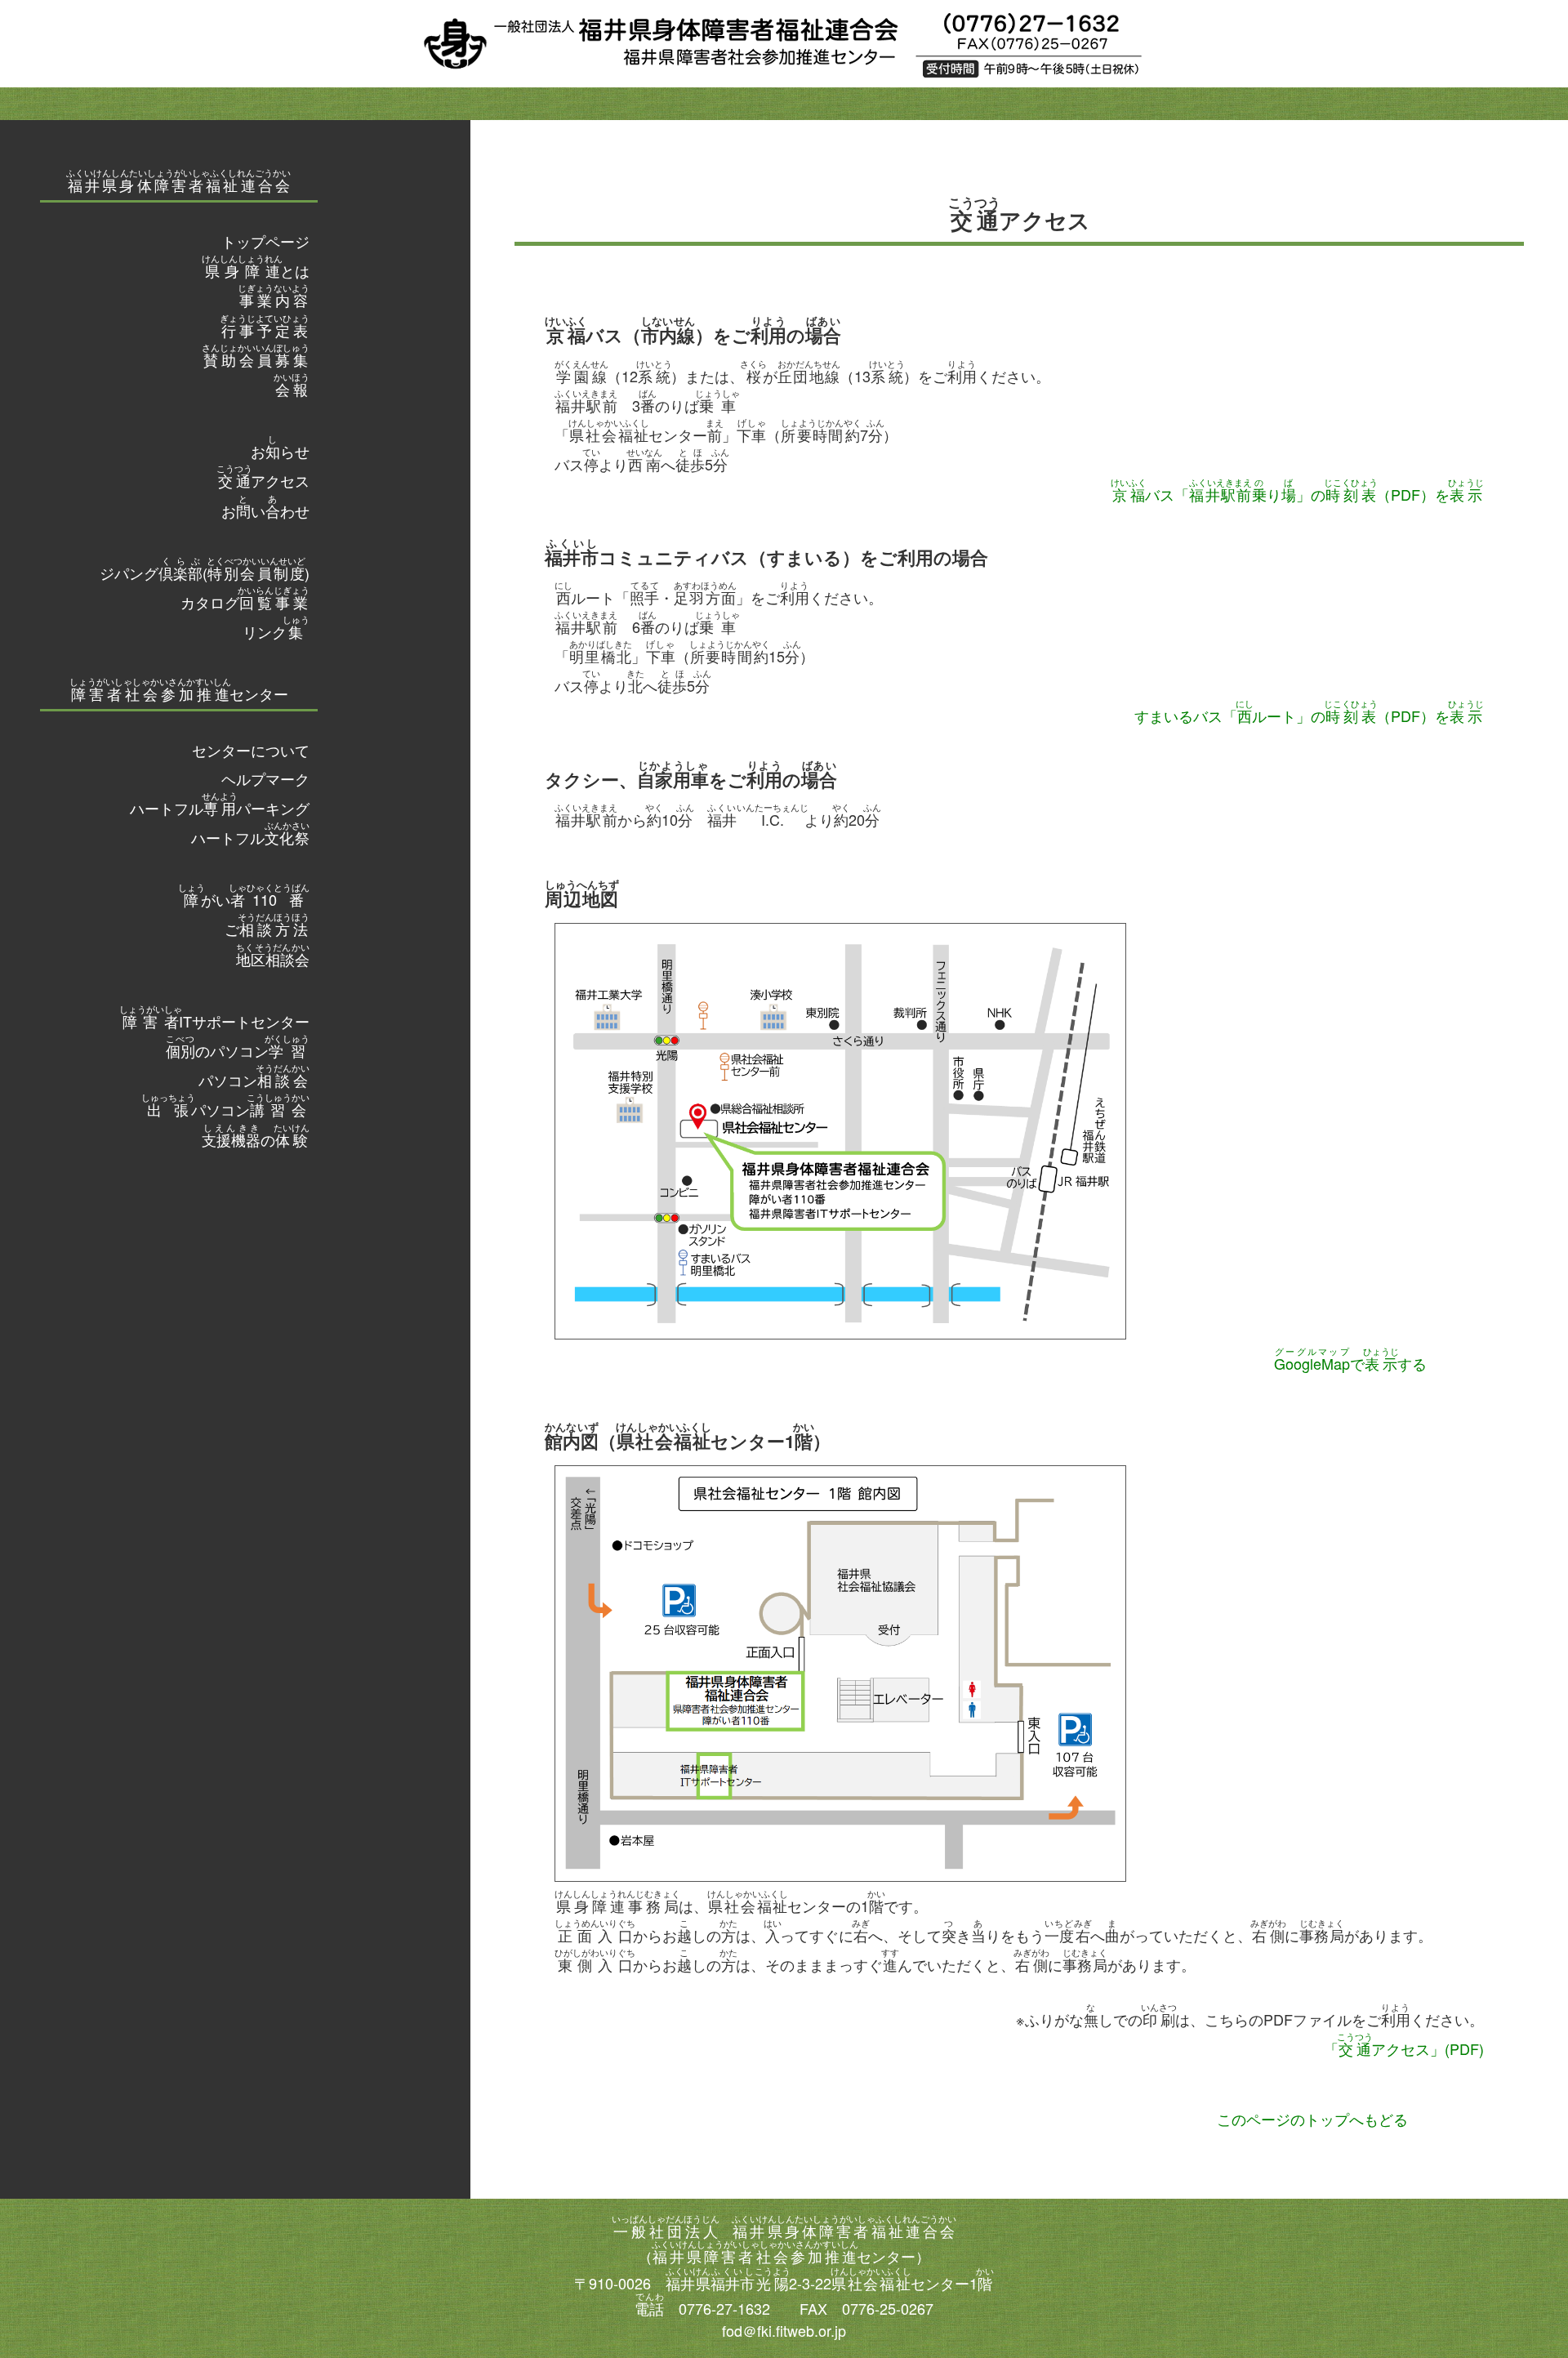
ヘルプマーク (265, 778)
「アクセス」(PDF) (1404, 2048)
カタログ (245, 602)
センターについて (251, 750)
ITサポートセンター (214, 1021)
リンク (276, 631)
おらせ (280, 451)
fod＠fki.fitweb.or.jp (784, 2330)
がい (244, 899)
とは (256, 270)
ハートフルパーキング (220, 808)
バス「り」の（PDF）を (1297, 494)
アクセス (263, 480)
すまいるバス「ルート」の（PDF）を (1309, 715)
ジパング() (205, 573)
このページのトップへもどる (1312, 2119)
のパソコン (238, 1050)
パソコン (254, 1080)
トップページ (265, 241)
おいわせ (265, 510)
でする (1350, 1363)
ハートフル (250, 837)
